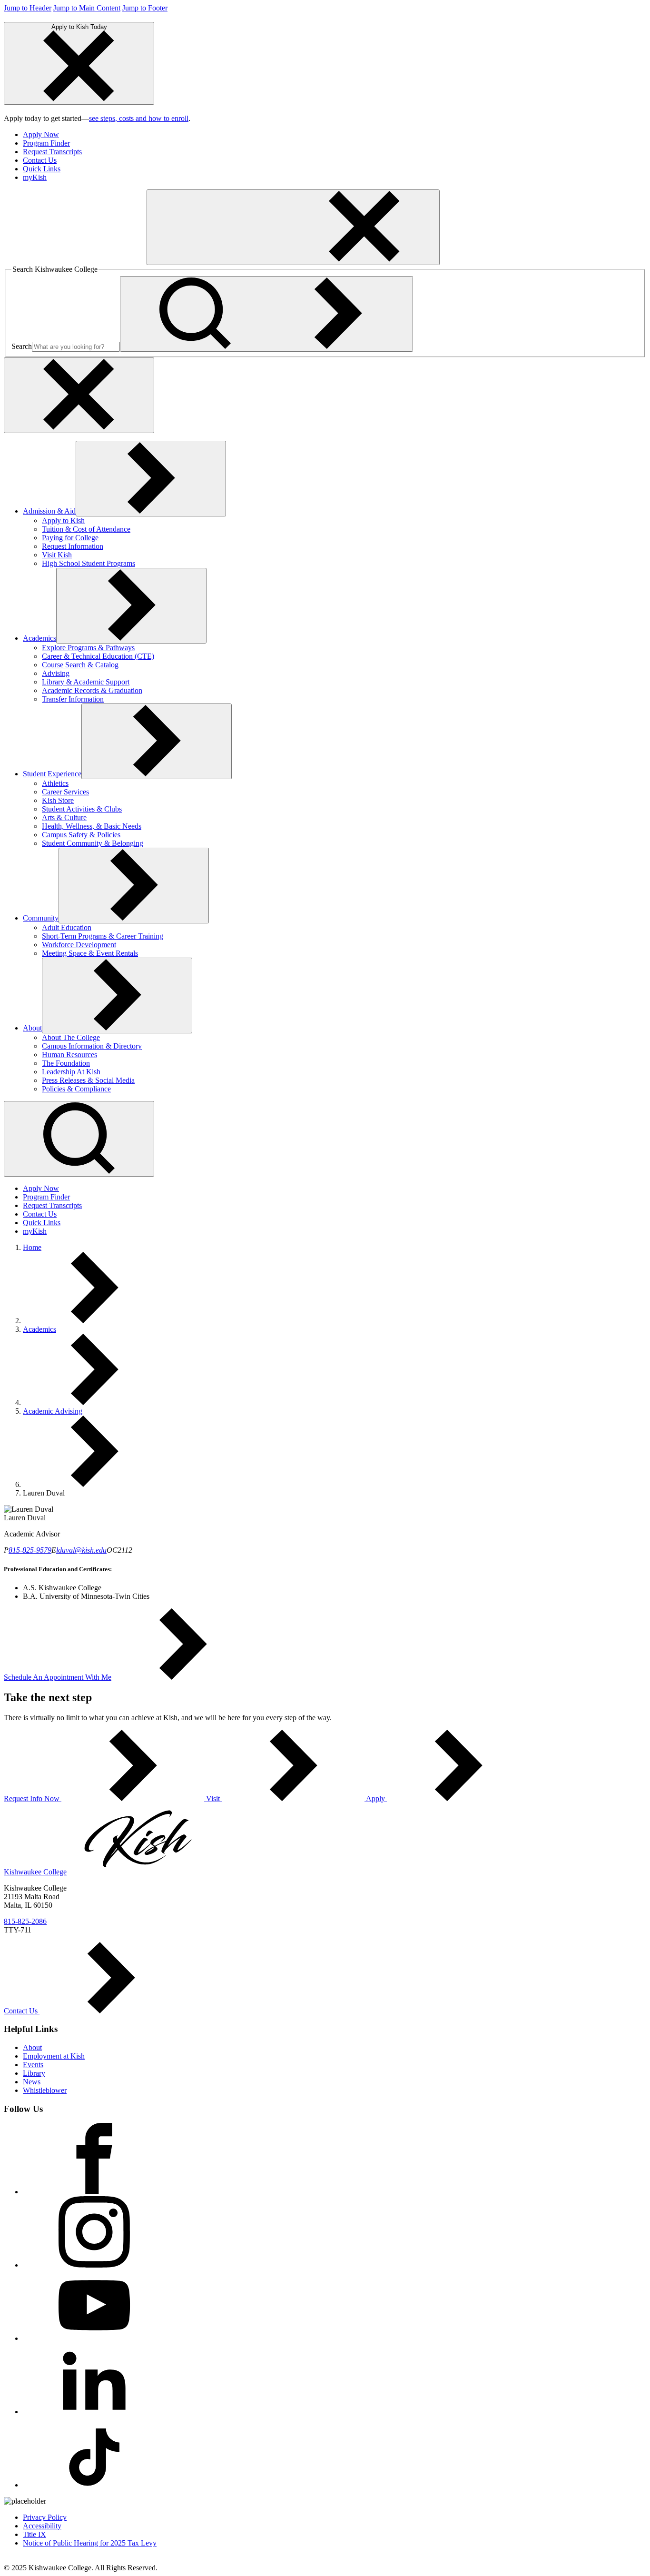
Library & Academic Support (86, 682)
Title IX (34, 2534)
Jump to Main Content (87, 8)
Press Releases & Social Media (88, 1080)
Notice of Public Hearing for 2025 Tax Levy (90, 2543)
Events (33, 2065)
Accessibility (42, 2526)
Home (32, 1247)
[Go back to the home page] (75, 260)
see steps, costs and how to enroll (139, 118)
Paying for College (70, 538)
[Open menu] (293, 227)
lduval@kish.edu (81, 1550)
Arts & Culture (64, 817)
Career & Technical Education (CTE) (98, 656)
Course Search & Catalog (80, 665)
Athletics (55, 783)
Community (41, 918)
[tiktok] (94, 2485)
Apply (376, 1798)
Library (34, 2073)
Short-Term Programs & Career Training (103, 936)
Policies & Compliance (76, 1089)
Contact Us (40, 160)
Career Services (65, 792)
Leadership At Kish (71, 1072)
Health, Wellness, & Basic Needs (92, 826)
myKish (35, 177)
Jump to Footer (145, 8)
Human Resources (69, 1055)
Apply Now (41, 134)
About (32, 1028)
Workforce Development (79, 945)
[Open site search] (79, 1139)
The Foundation (66, 1063)
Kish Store (58, 800)
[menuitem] (335, 135)
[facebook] (94, 2192)
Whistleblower (45, 2090)
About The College (71, 1037)
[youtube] (94, 2338)
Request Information (73, 546)
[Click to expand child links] (151, 479)
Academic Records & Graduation (92, 690)
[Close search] (79, 395)
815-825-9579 (30, 1550)
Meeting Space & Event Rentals (90, 953)
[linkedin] (94, 2412)
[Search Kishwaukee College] (266, 314)
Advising (56, 673)
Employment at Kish (54, 2056)
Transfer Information (73, 699)
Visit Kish (57, 555)
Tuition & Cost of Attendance (86, 529)
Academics (39, 638)
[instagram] (94, 2265)
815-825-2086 (25, 1921)
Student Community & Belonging (93, 843)
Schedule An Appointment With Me (58, 1677)
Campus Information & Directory (92, 1046)
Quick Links (42, 169)
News (32, 2082)
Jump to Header (28, 8)
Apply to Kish (63, 520)
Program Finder (46, 143)
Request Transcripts (52, 152)
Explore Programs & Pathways (88, 648)
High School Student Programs (89, 563)
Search (22, 346)
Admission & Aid (49, 511)
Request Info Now (33, 1798)
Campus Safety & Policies (81, 835)
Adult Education (67, 927)
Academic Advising (53, 1411)
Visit (213, 1798)
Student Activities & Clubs (82, 809)
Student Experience (52, 774)
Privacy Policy (45, 2517)
